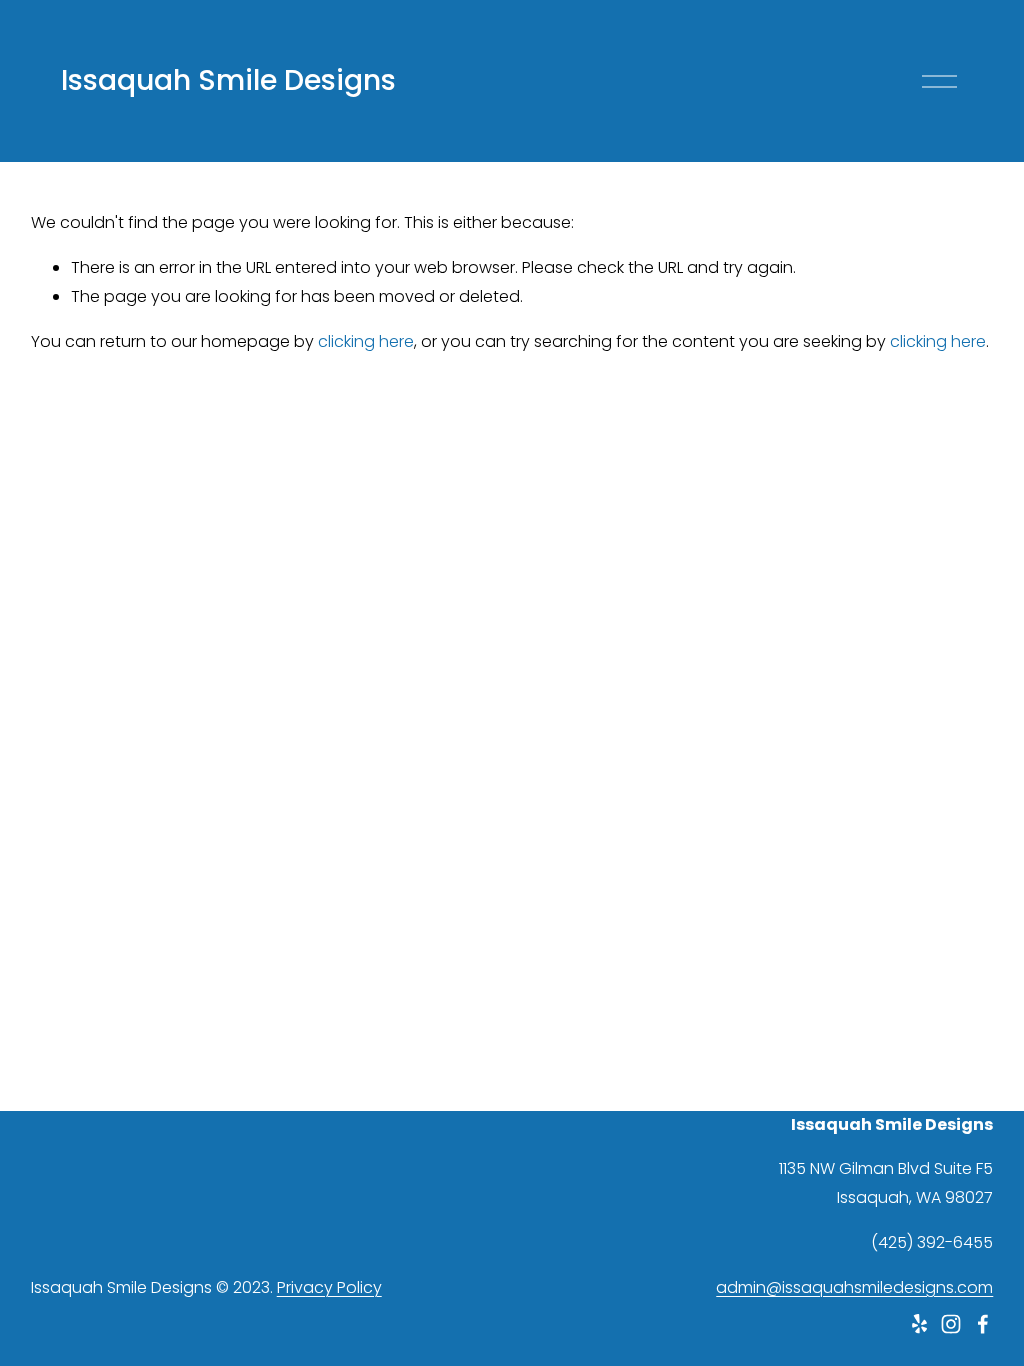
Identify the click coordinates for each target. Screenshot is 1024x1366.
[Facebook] (983, 1324)
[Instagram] (951, 1324)
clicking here (366, 341)
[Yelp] (919, 1324)
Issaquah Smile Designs (228, 80)
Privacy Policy (329, 1287)
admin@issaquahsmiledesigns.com (854, 1287)
